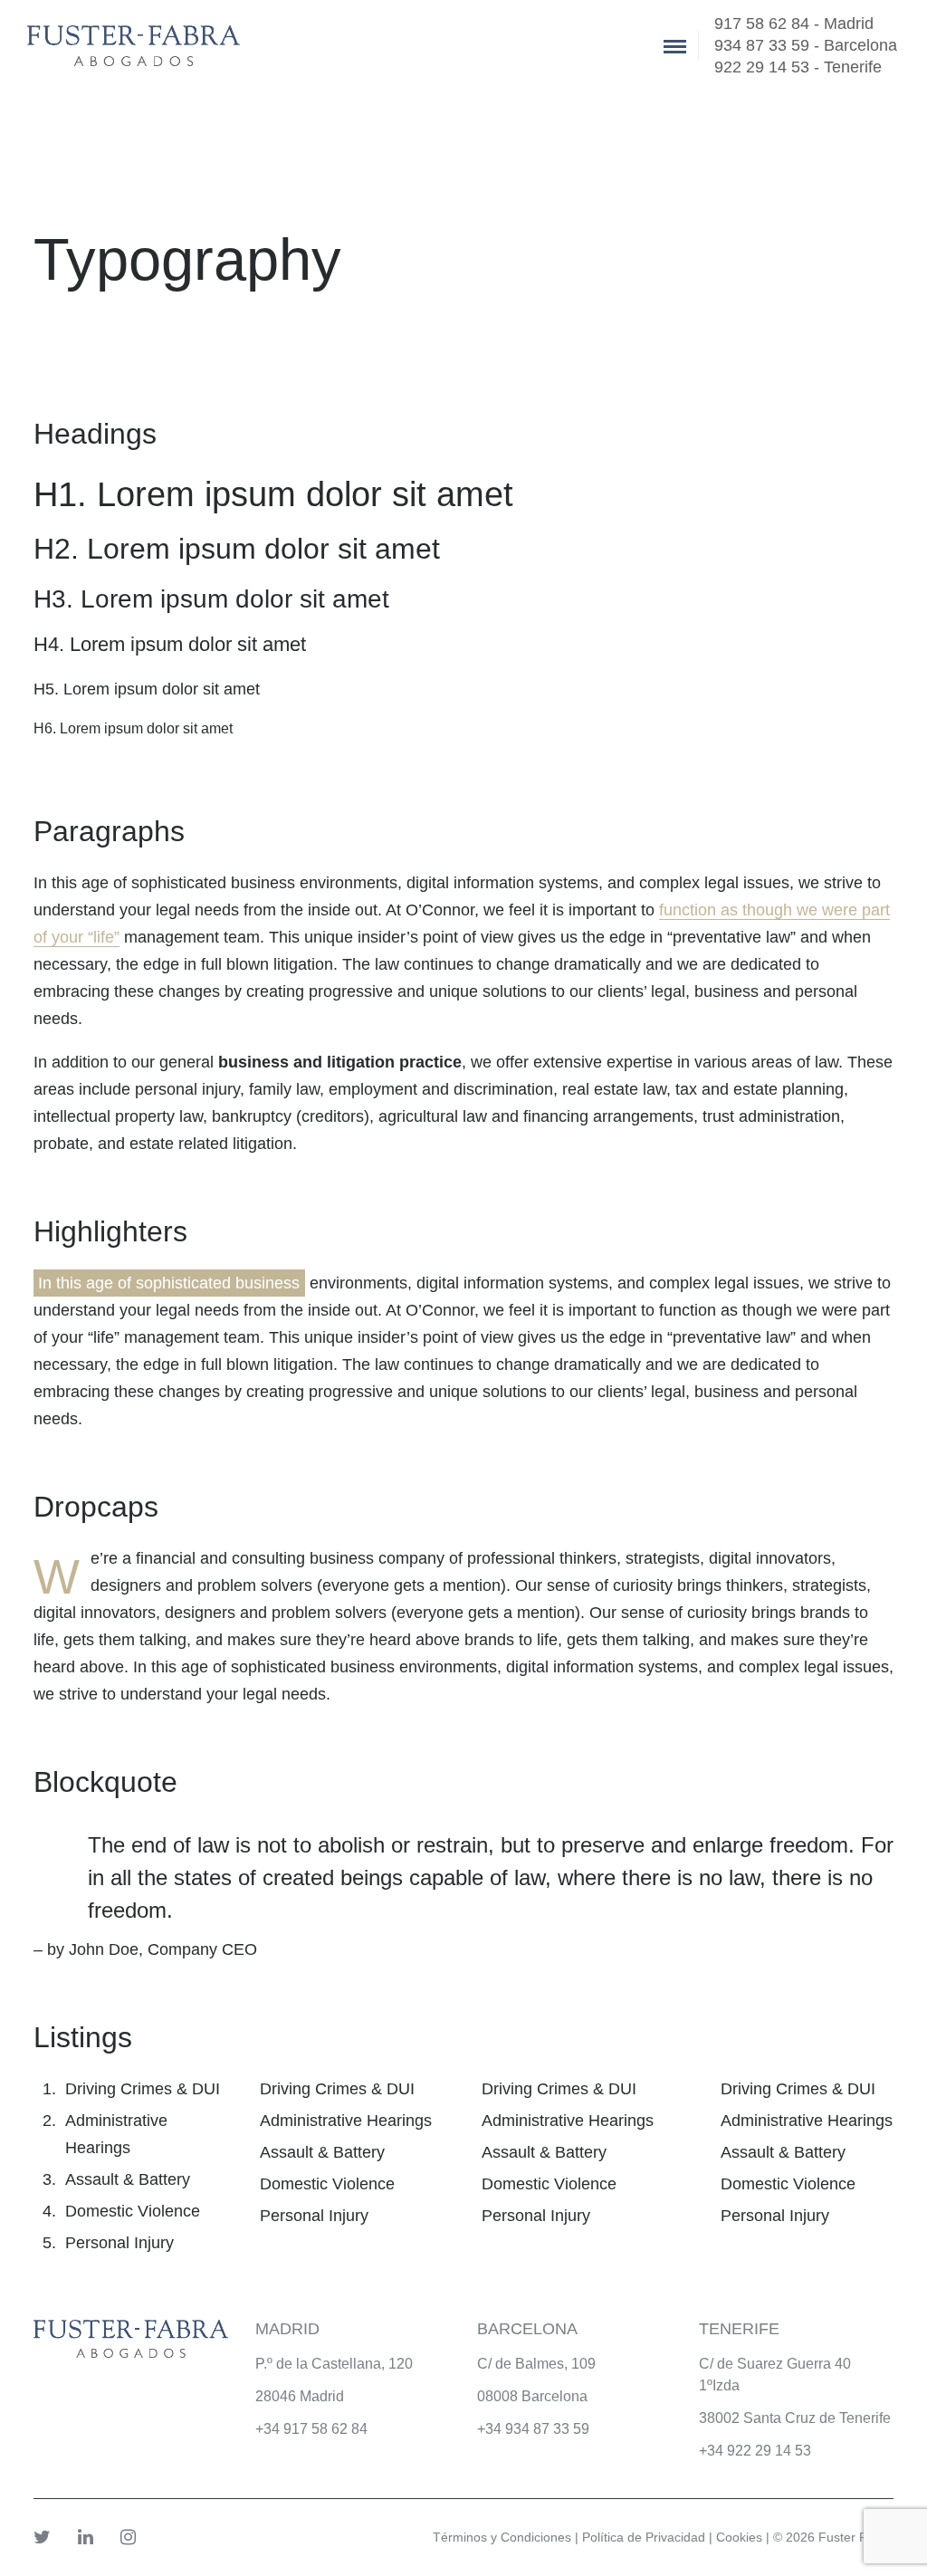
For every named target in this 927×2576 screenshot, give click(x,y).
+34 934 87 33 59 (533, 2429)
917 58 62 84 (325, 2429)
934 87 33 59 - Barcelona (806, 45)
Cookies (739, 2537)
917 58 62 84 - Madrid (794, 24)
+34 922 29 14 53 (755, 2451)
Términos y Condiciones (502, 2537)
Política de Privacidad (644, 2537)
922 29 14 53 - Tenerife (798, 67)
